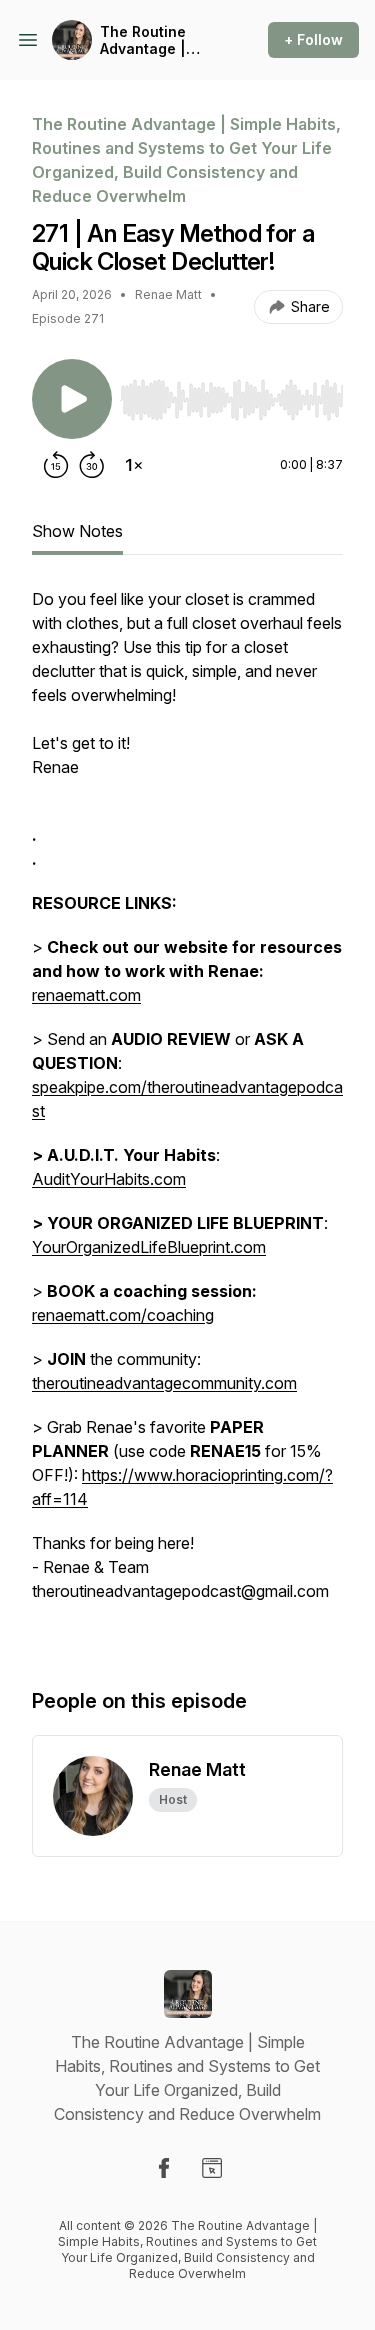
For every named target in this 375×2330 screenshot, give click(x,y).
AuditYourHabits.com (109, 1179)
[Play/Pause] (72, 399)
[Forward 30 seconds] (92, 465)
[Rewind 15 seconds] (56, 465)
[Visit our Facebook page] (164, 2168)
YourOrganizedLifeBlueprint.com (149, 1247)
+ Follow (313, 39)
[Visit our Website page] (212, 2168)
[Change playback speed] (134, 465)
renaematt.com (86, 995)
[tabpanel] (187, 1117)
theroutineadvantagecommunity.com (164, 1383)
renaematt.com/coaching (123, 1315)
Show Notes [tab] (77, 531)
